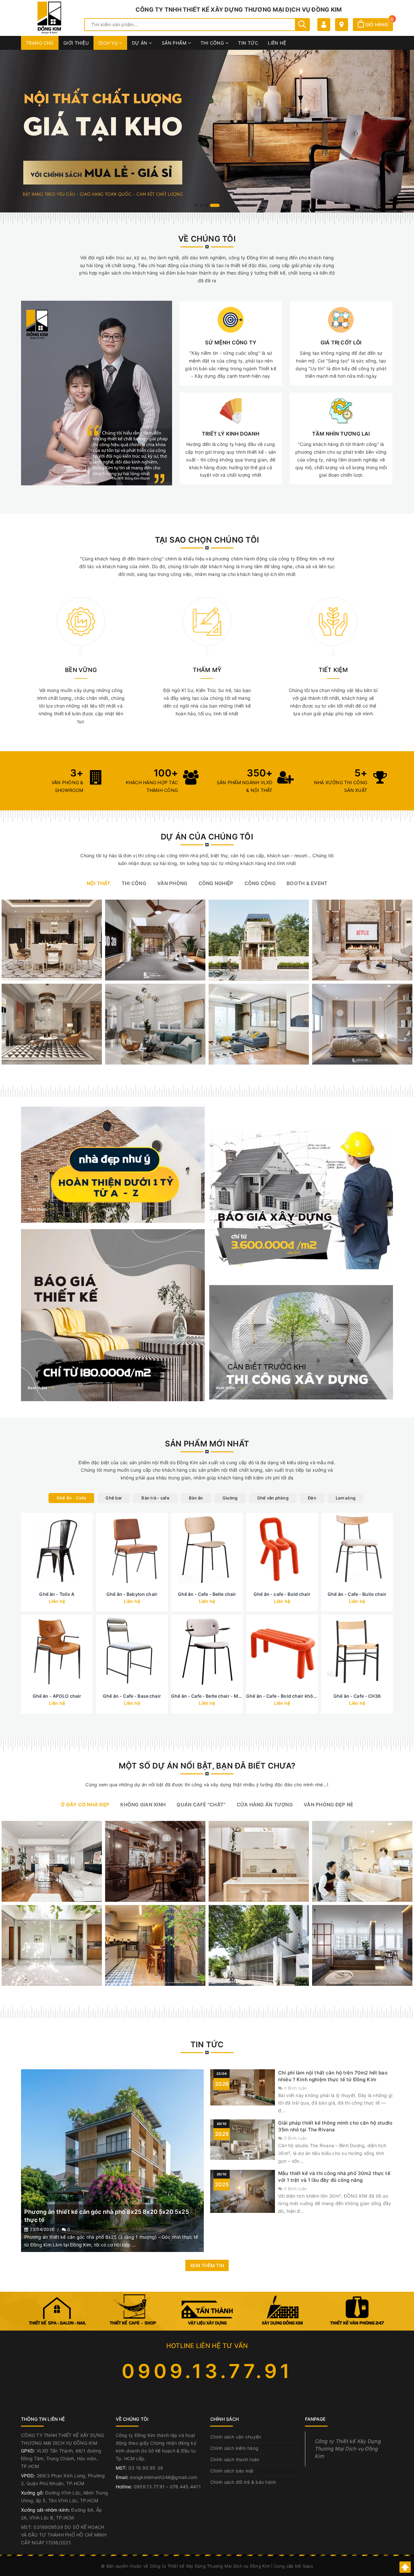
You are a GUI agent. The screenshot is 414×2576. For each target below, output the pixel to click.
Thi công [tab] (134, 883)
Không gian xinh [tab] (143, 1805)
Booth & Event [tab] (307, 883)
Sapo (308, 2566)
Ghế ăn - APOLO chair (57, 1696)
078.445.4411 (185, 2487)
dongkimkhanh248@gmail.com (163, 2477)
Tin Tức (248, 43)
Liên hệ (277, 43)
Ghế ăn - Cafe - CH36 (357, 1696)
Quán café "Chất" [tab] (201, 1805)
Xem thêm (38, 1209)
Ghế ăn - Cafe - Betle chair (207, 1594)
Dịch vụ (109, 43)
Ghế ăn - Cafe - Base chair (132, 1696)
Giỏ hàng (378, 24)
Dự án (141, 43)
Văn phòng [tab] (172, 883)
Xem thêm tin (207, 2265)
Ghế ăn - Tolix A (57, 1594)
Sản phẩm (175, 43)
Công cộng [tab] (260, 883)
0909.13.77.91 (207, 2371)
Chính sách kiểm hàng (234, 2448)
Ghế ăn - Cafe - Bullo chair (357, 1594)
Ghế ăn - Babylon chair (132, 1594)
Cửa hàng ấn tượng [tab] (265, 1805)
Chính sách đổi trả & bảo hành (243, 2482)
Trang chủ (40, 43)
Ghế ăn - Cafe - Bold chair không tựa (287, 1696)
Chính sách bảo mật (232, 2471)
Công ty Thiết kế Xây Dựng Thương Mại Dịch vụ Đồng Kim (348, 2449)
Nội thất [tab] (99, 883)
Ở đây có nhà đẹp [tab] (85, 1805)
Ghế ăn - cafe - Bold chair (282, 1594)
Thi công (213, 43)
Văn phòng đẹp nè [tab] (328, 1805)
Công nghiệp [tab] (216, 883)
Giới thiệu (76, 43)
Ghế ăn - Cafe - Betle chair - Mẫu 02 (211, 1696)
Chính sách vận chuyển (236, 2437)
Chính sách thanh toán (235, 2459)
